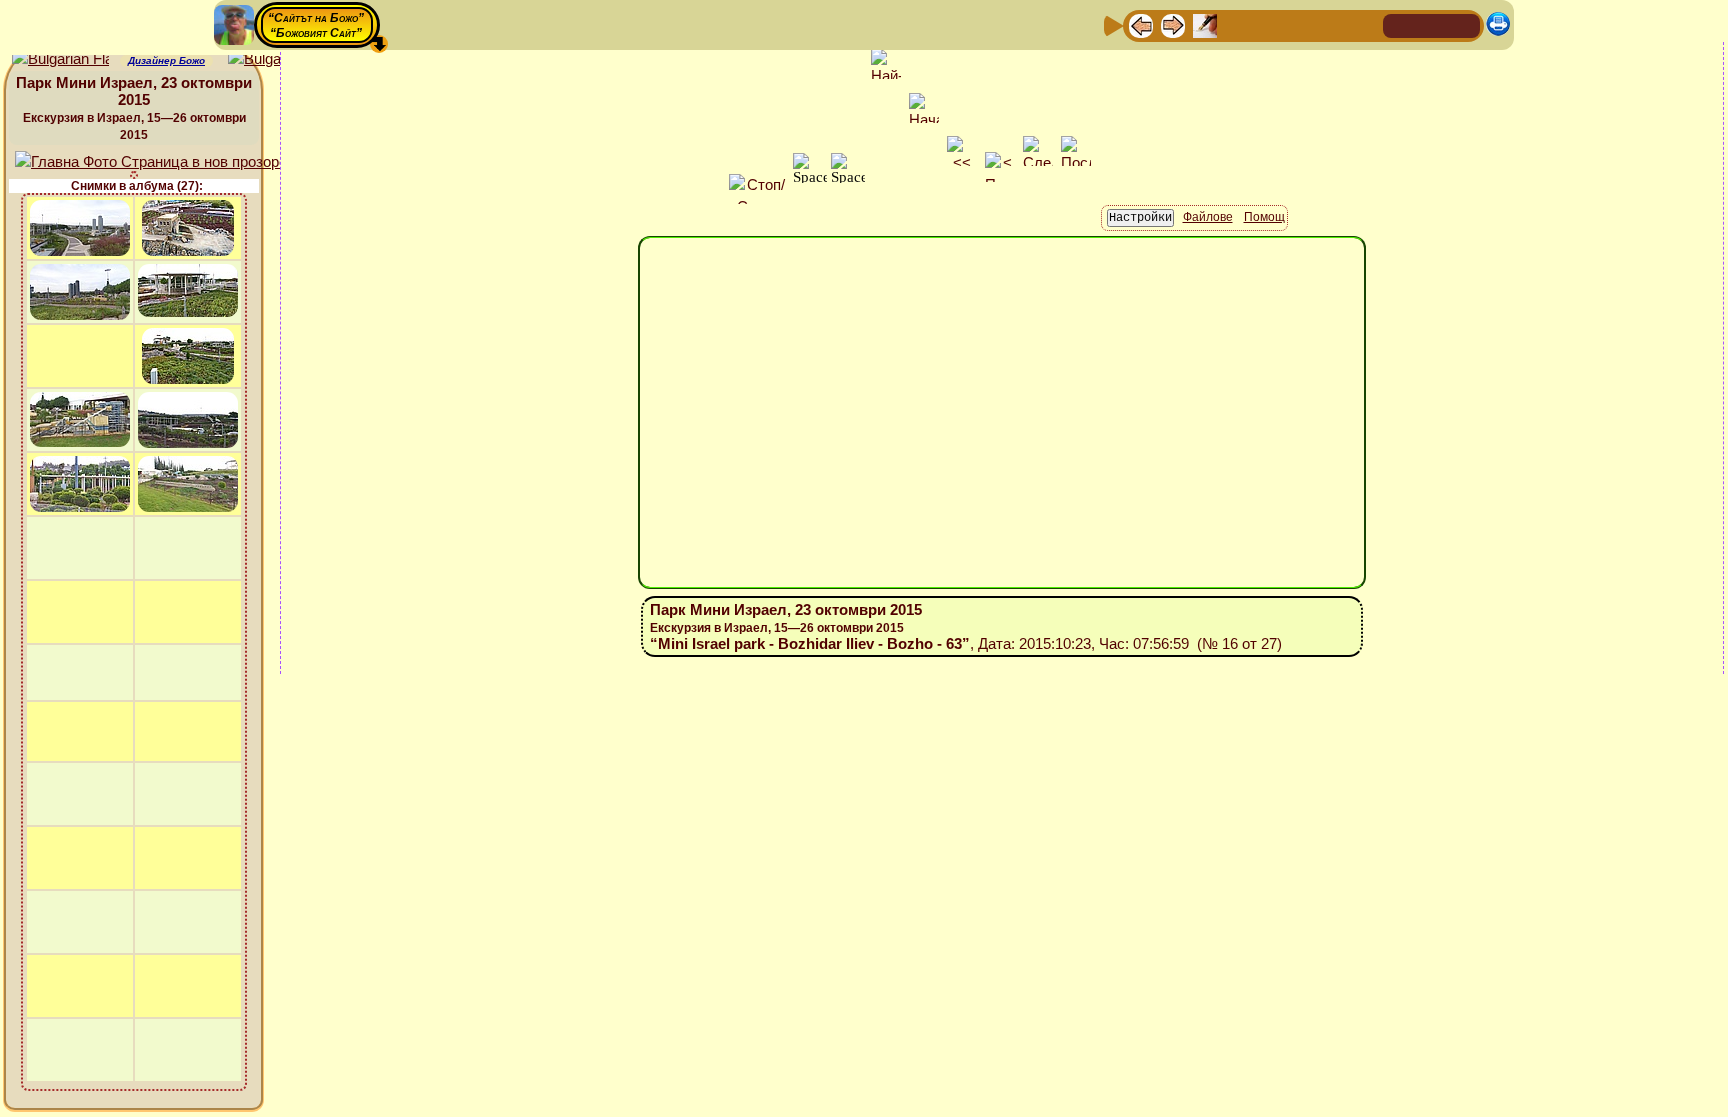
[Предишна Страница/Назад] (1141, 24)
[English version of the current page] (60, 59)
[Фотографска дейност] (1301, 24)
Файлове (1208, 217)
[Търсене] (1365, 24)
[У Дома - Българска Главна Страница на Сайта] (1432, 24)
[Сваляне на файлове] (1333, 24)
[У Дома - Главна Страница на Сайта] (1400, 24)
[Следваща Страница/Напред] (1173, 24)
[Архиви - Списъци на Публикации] (1205, 24)
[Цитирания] (1237, 24)
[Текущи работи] (1269, 24)
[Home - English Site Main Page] (1464, 24)
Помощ (1264, 217)
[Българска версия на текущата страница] (276, 59)
